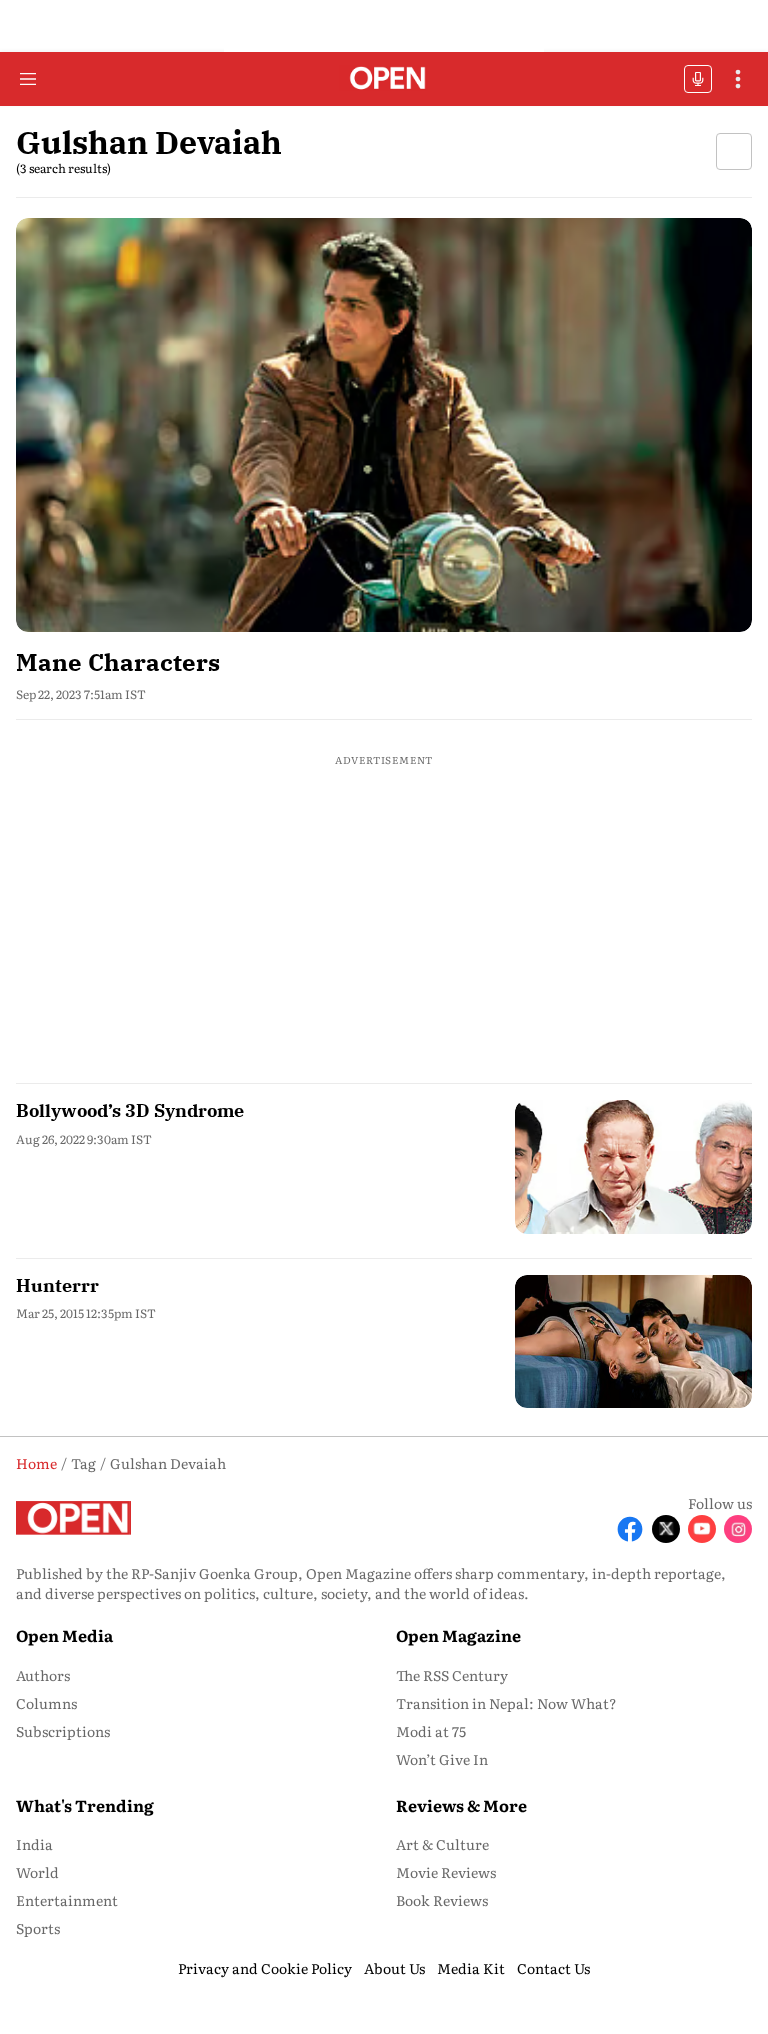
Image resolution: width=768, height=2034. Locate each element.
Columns (46, 1703)
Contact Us (553, 1968)
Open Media (64, 1635)
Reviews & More (461, 1805)
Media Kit (471, 1968)
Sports (38, 1928)
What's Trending (85, 1805)
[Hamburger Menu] (28, 79)
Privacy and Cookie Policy (265, 1968)
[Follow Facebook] (630, 1529)
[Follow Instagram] (738, 1529)
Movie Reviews (446, 1872)
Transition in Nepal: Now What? (506, 1703)
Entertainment (67, 1900)
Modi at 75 (431, 1731)
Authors (43, 1675)
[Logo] (384, 79)
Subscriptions (63, 1731)
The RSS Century (452, 1675)
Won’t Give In (442, 1759)
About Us (394, 1968)
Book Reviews (442, 1900)
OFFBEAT (698, 79)
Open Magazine (458, 1635)
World (37, 1872)
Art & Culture (442, 1844)
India (34, 1844)
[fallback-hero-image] (384, 425)
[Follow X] (666, 1529)
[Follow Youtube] (702, 1529)
